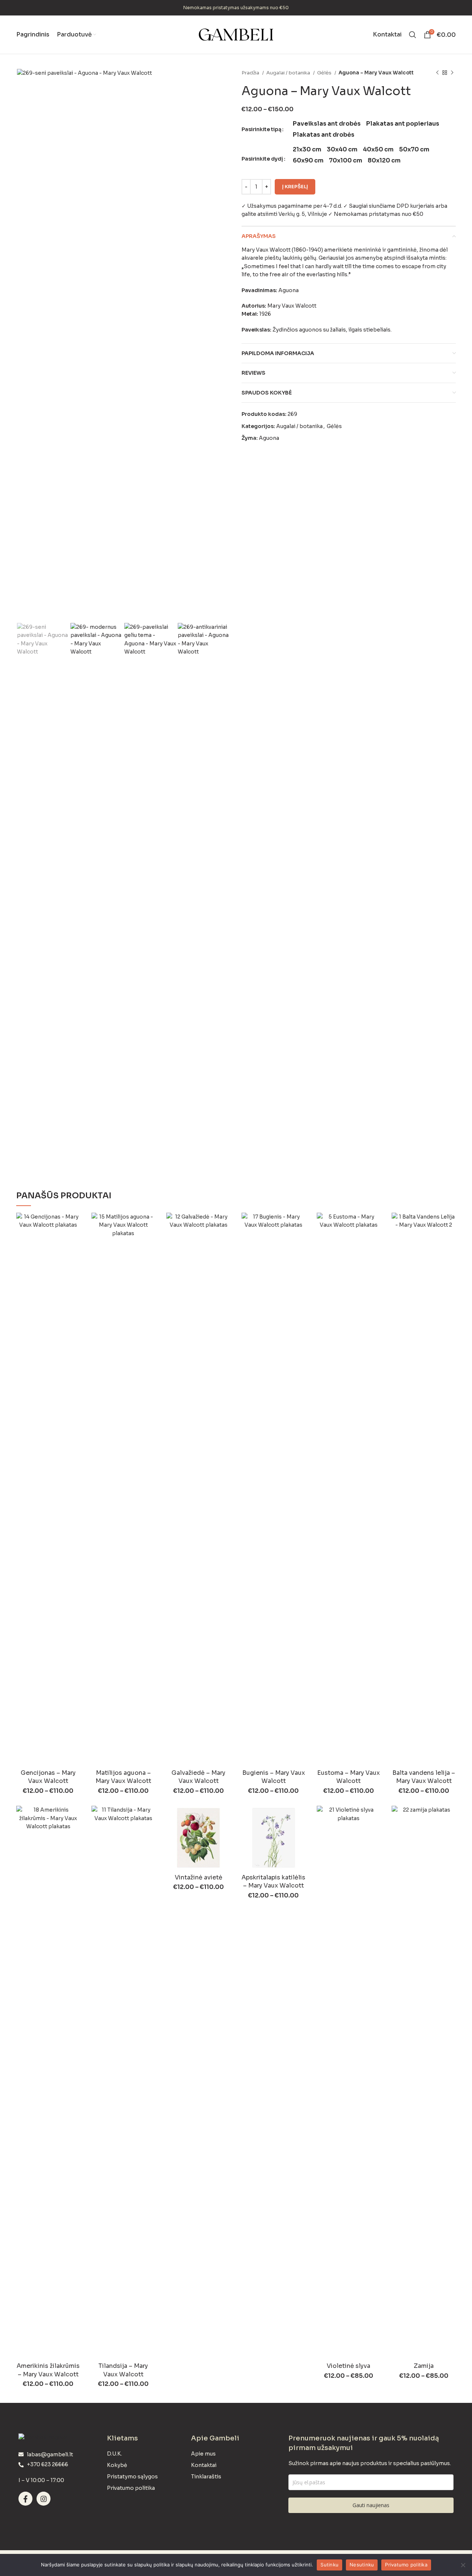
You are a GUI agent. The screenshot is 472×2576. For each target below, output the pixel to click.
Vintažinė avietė (199, 1877)
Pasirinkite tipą (261, 129)
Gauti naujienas (371, 2505)
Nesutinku (362, 2565)
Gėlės (325, 73)
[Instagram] (44, 2499)
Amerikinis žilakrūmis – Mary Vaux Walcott (48, 2370)
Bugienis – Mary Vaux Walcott (274, 1777)
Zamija (424, 2366)
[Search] (413, 35)
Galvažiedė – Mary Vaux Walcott (198, 1777)
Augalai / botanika (289, 73)
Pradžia (251, 73)
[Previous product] (437, 73)
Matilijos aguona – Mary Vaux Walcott (123, 1777)
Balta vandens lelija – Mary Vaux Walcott (424, 1777)
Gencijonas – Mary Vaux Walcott (48, 1777)
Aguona (269, 438)
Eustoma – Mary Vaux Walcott (348, 1777)
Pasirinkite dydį (262, 159)
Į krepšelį (295, 187)
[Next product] (452, 73)
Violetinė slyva (348, 2366)
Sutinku (329, 2565)
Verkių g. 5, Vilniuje (303, 214)
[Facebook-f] (25, 2499)
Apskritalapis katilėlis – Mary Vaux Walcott (273, 1881)
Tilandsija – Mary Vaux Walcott (123, 2370)
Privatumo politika (406, 2565)
